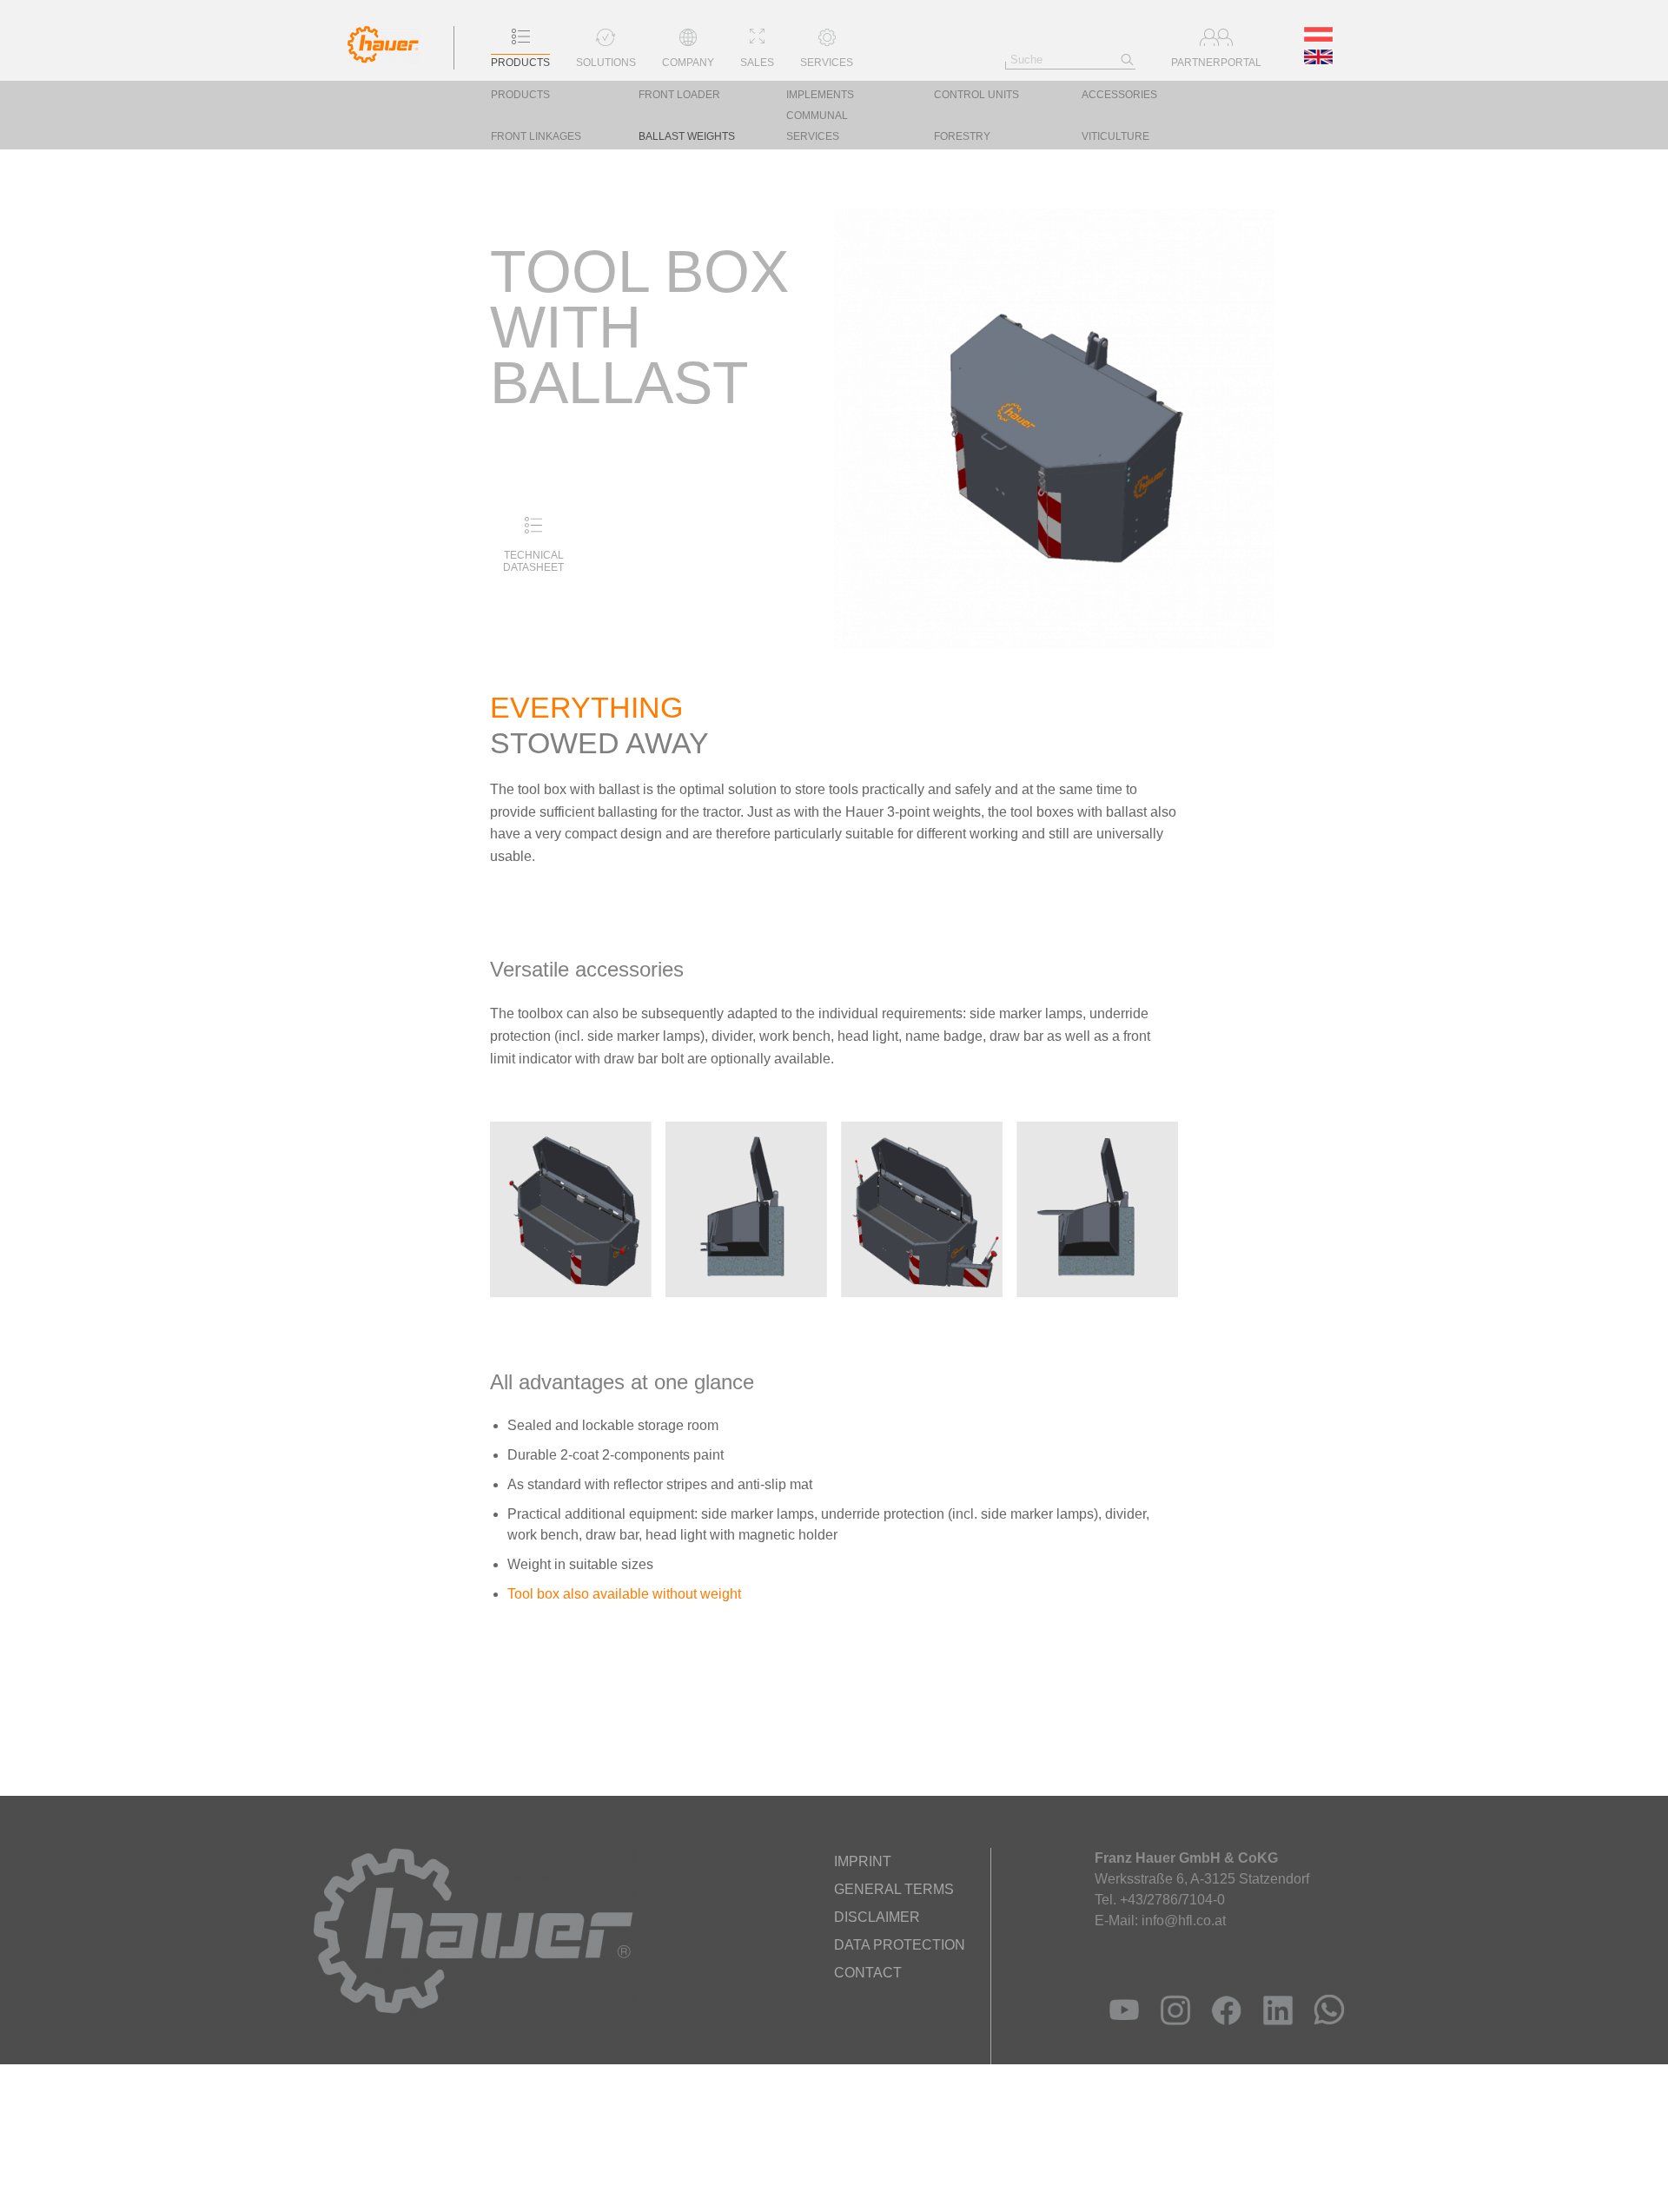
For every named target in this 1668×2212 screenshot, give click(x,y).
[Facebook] (1223, 2031)
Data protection (900, 1945)
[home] (384, 59)
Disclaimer (877, 1917)
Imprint (863, 1861)
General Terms (894, 1889)
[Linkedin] (1274, 2031)
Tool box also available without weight (624, 1594)
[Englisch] (1320, 60)
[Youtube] (1120, 2031)
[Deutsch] (1320, 37)
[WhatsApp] (1325, 2031)
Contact (868, 1973)
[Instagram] (1172, 2031)
